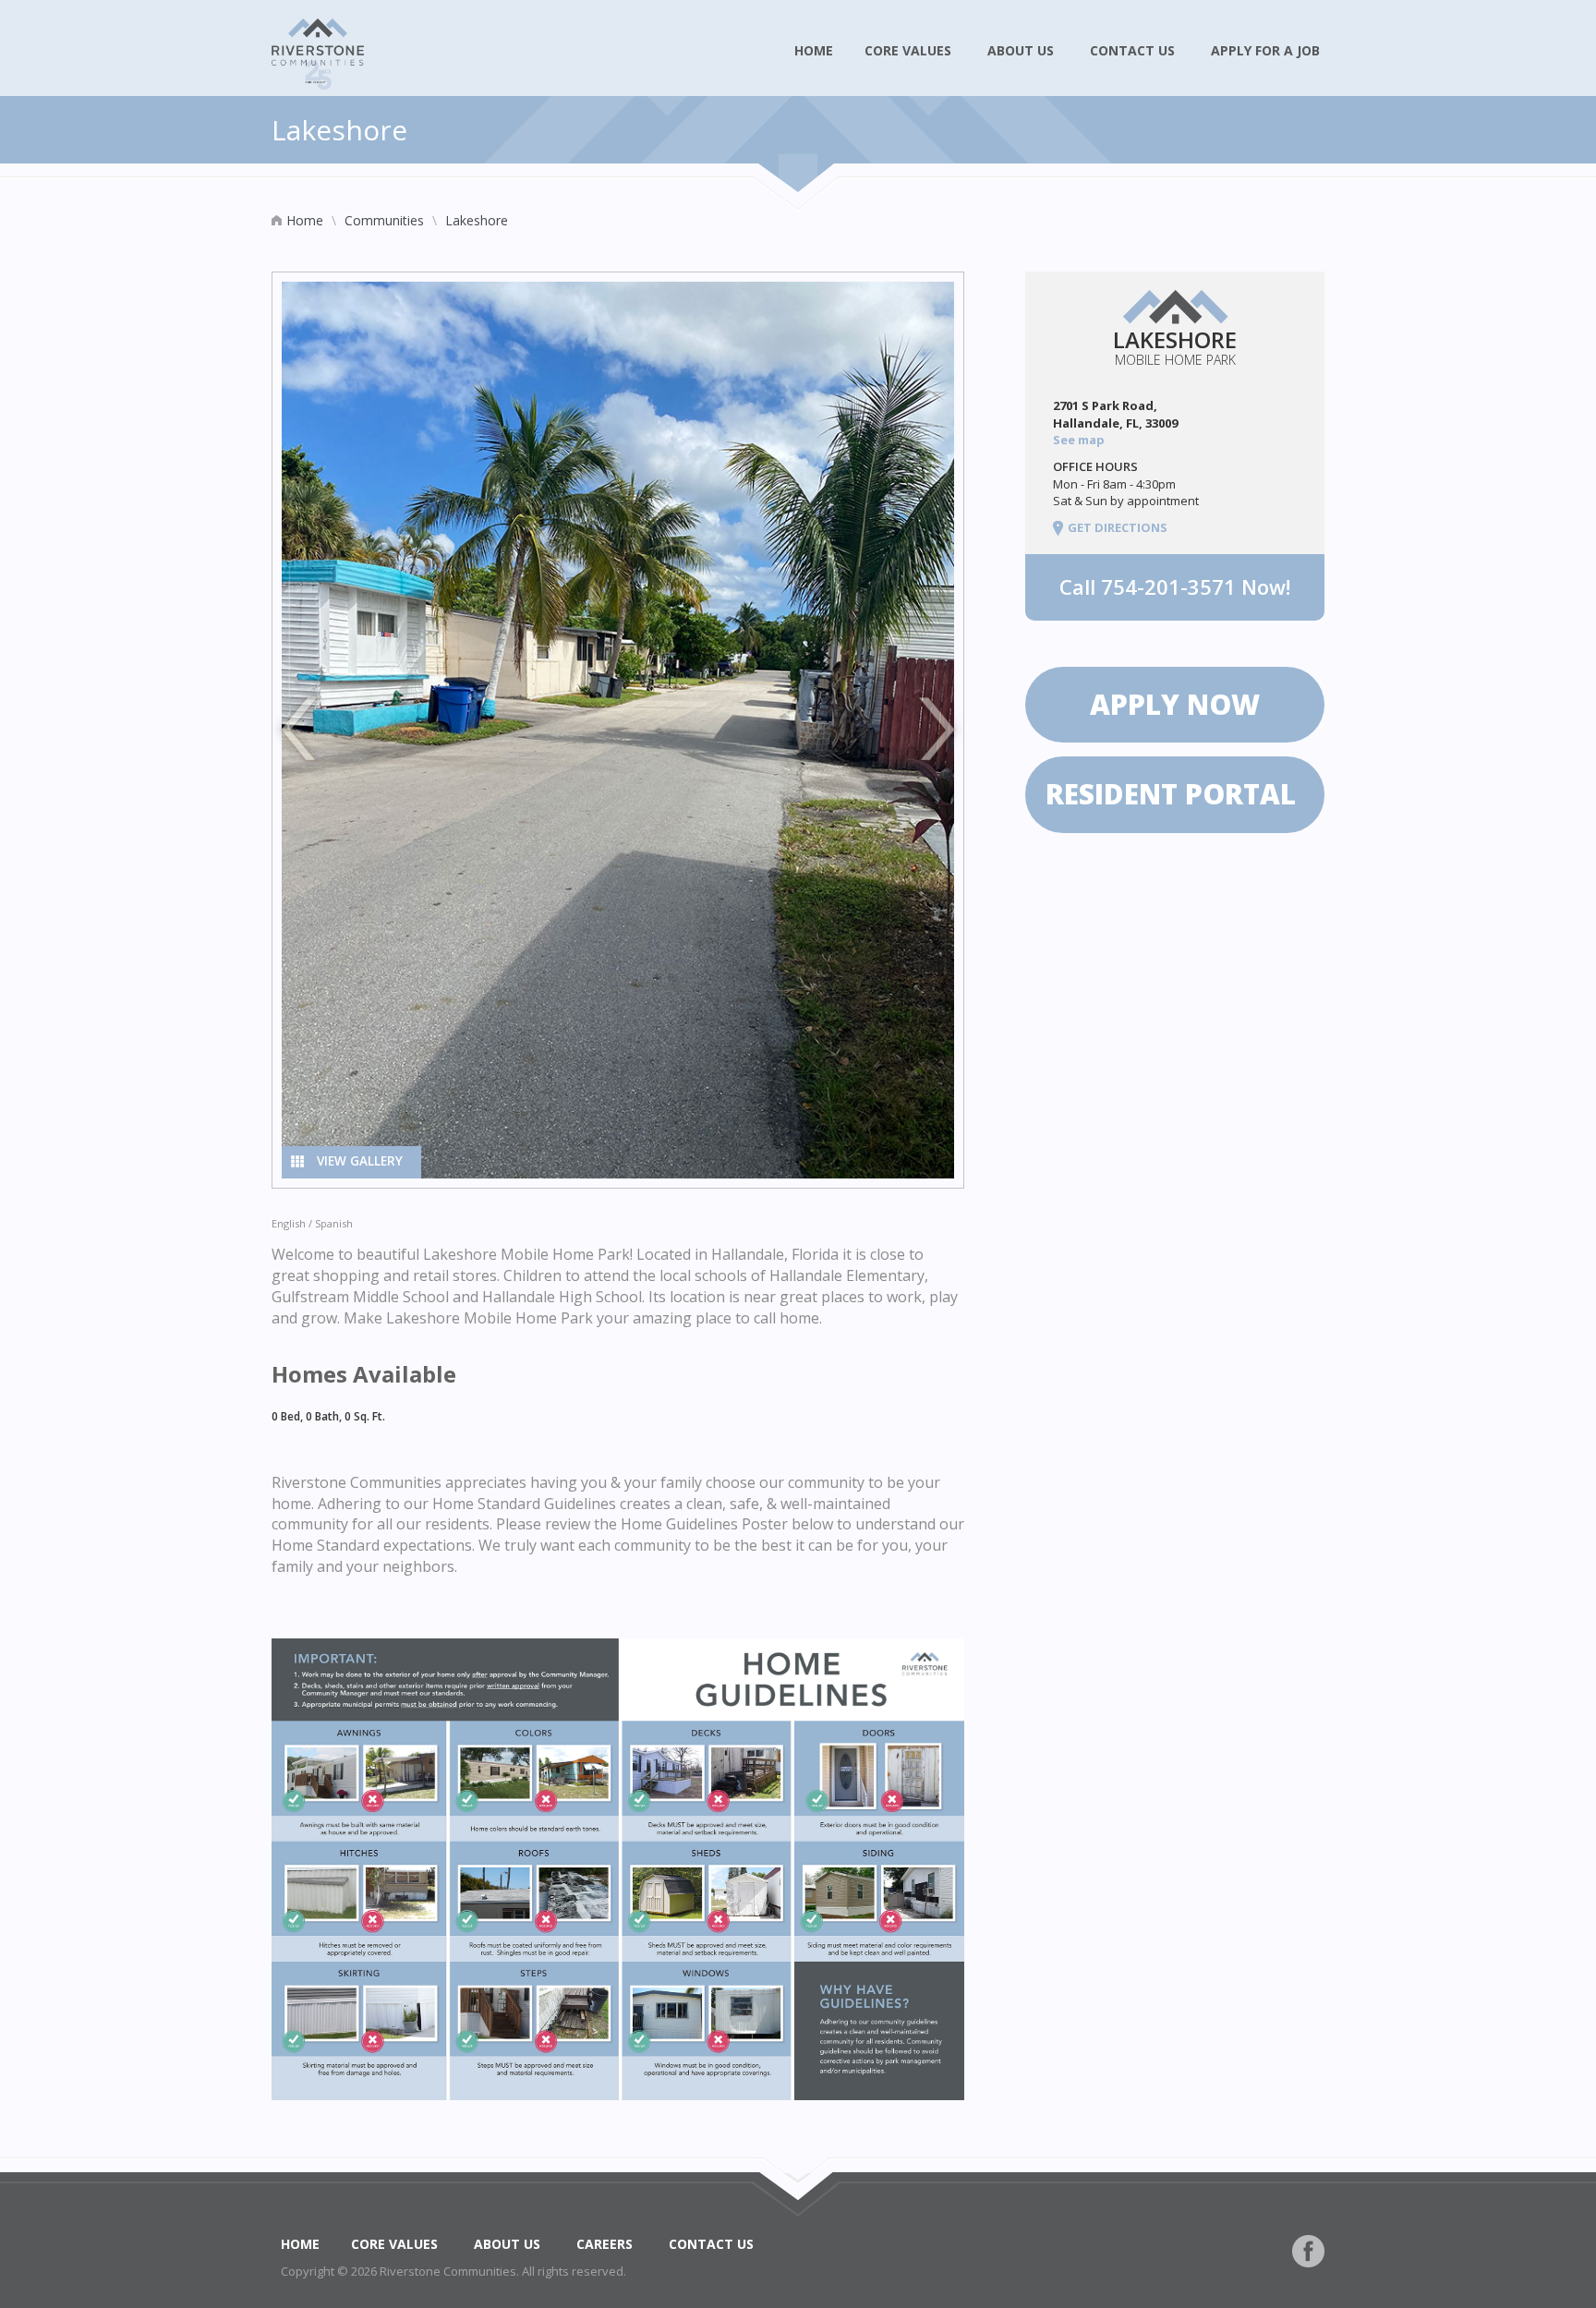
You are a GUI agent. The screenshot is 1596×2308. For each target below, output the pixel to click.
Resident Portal (1174, 794)
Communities (384, 220)
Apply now (1175, 704)
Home (814, 50)
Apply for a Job (1267, 50)
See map (1080, 440)
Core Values (910, 50)
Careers (606, 2244)
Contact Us (1134, 50)
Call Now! (1175, 586)
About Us (1022, 50)
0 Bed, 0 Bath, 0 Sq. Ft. (328, 1416)
